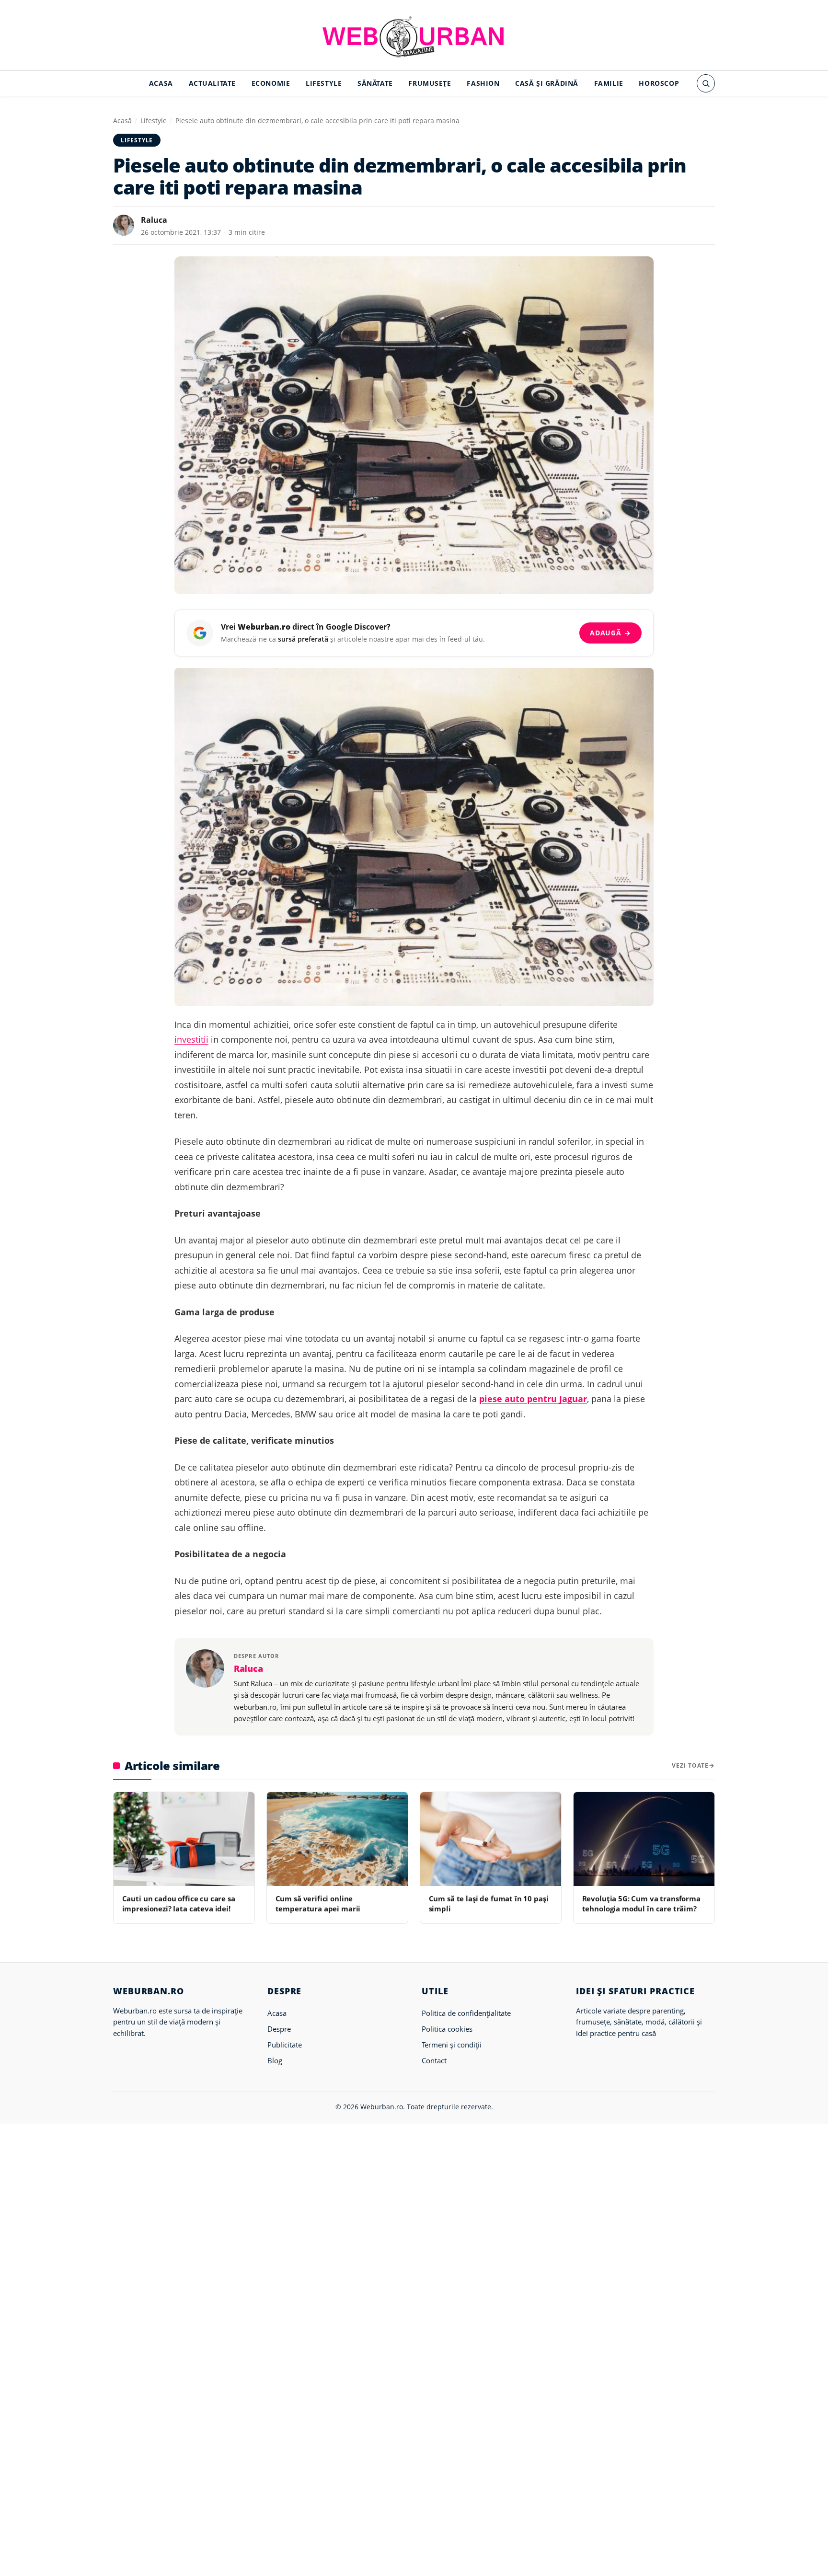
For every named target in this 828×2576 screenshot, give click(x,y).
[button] (706, 83)
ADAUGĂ (610, 633)
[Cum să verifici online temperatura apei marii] (337, 1839)
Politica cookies (447, 2029)
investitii (191, 1039)
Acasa (161, 83)
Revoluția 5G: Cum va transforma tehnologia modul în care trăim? (641, 1903)
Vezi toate (690, 1765)
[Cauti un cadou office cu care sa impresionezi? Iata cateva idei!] (184, 1839)
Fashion (483, 83)
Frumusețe (430, 83)
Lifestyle (324, 83)
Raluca (154, 220)
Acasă (122, 121)
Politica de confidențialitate (466, 2013)
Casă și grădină (547, 83)
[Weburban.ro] (414, 36)
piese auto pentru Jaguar (533, 1399)
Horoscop (659, 83)
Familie (609, 83)
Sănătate (375, 83)
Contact (434, 2060)
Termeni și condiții (452, 2045)
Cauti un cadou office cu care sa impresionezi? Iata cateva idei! (179, 1903)
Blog (275, 2060)
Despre (279, 2029)
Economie (271, 83)
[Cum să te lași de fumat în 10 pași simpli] (491, 1839)
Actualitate (212, 83)
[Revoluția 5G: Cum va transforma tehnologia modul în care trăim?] (644, 1839)
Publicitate (285, 2045)
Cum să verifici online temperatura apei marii (318, 1903)
